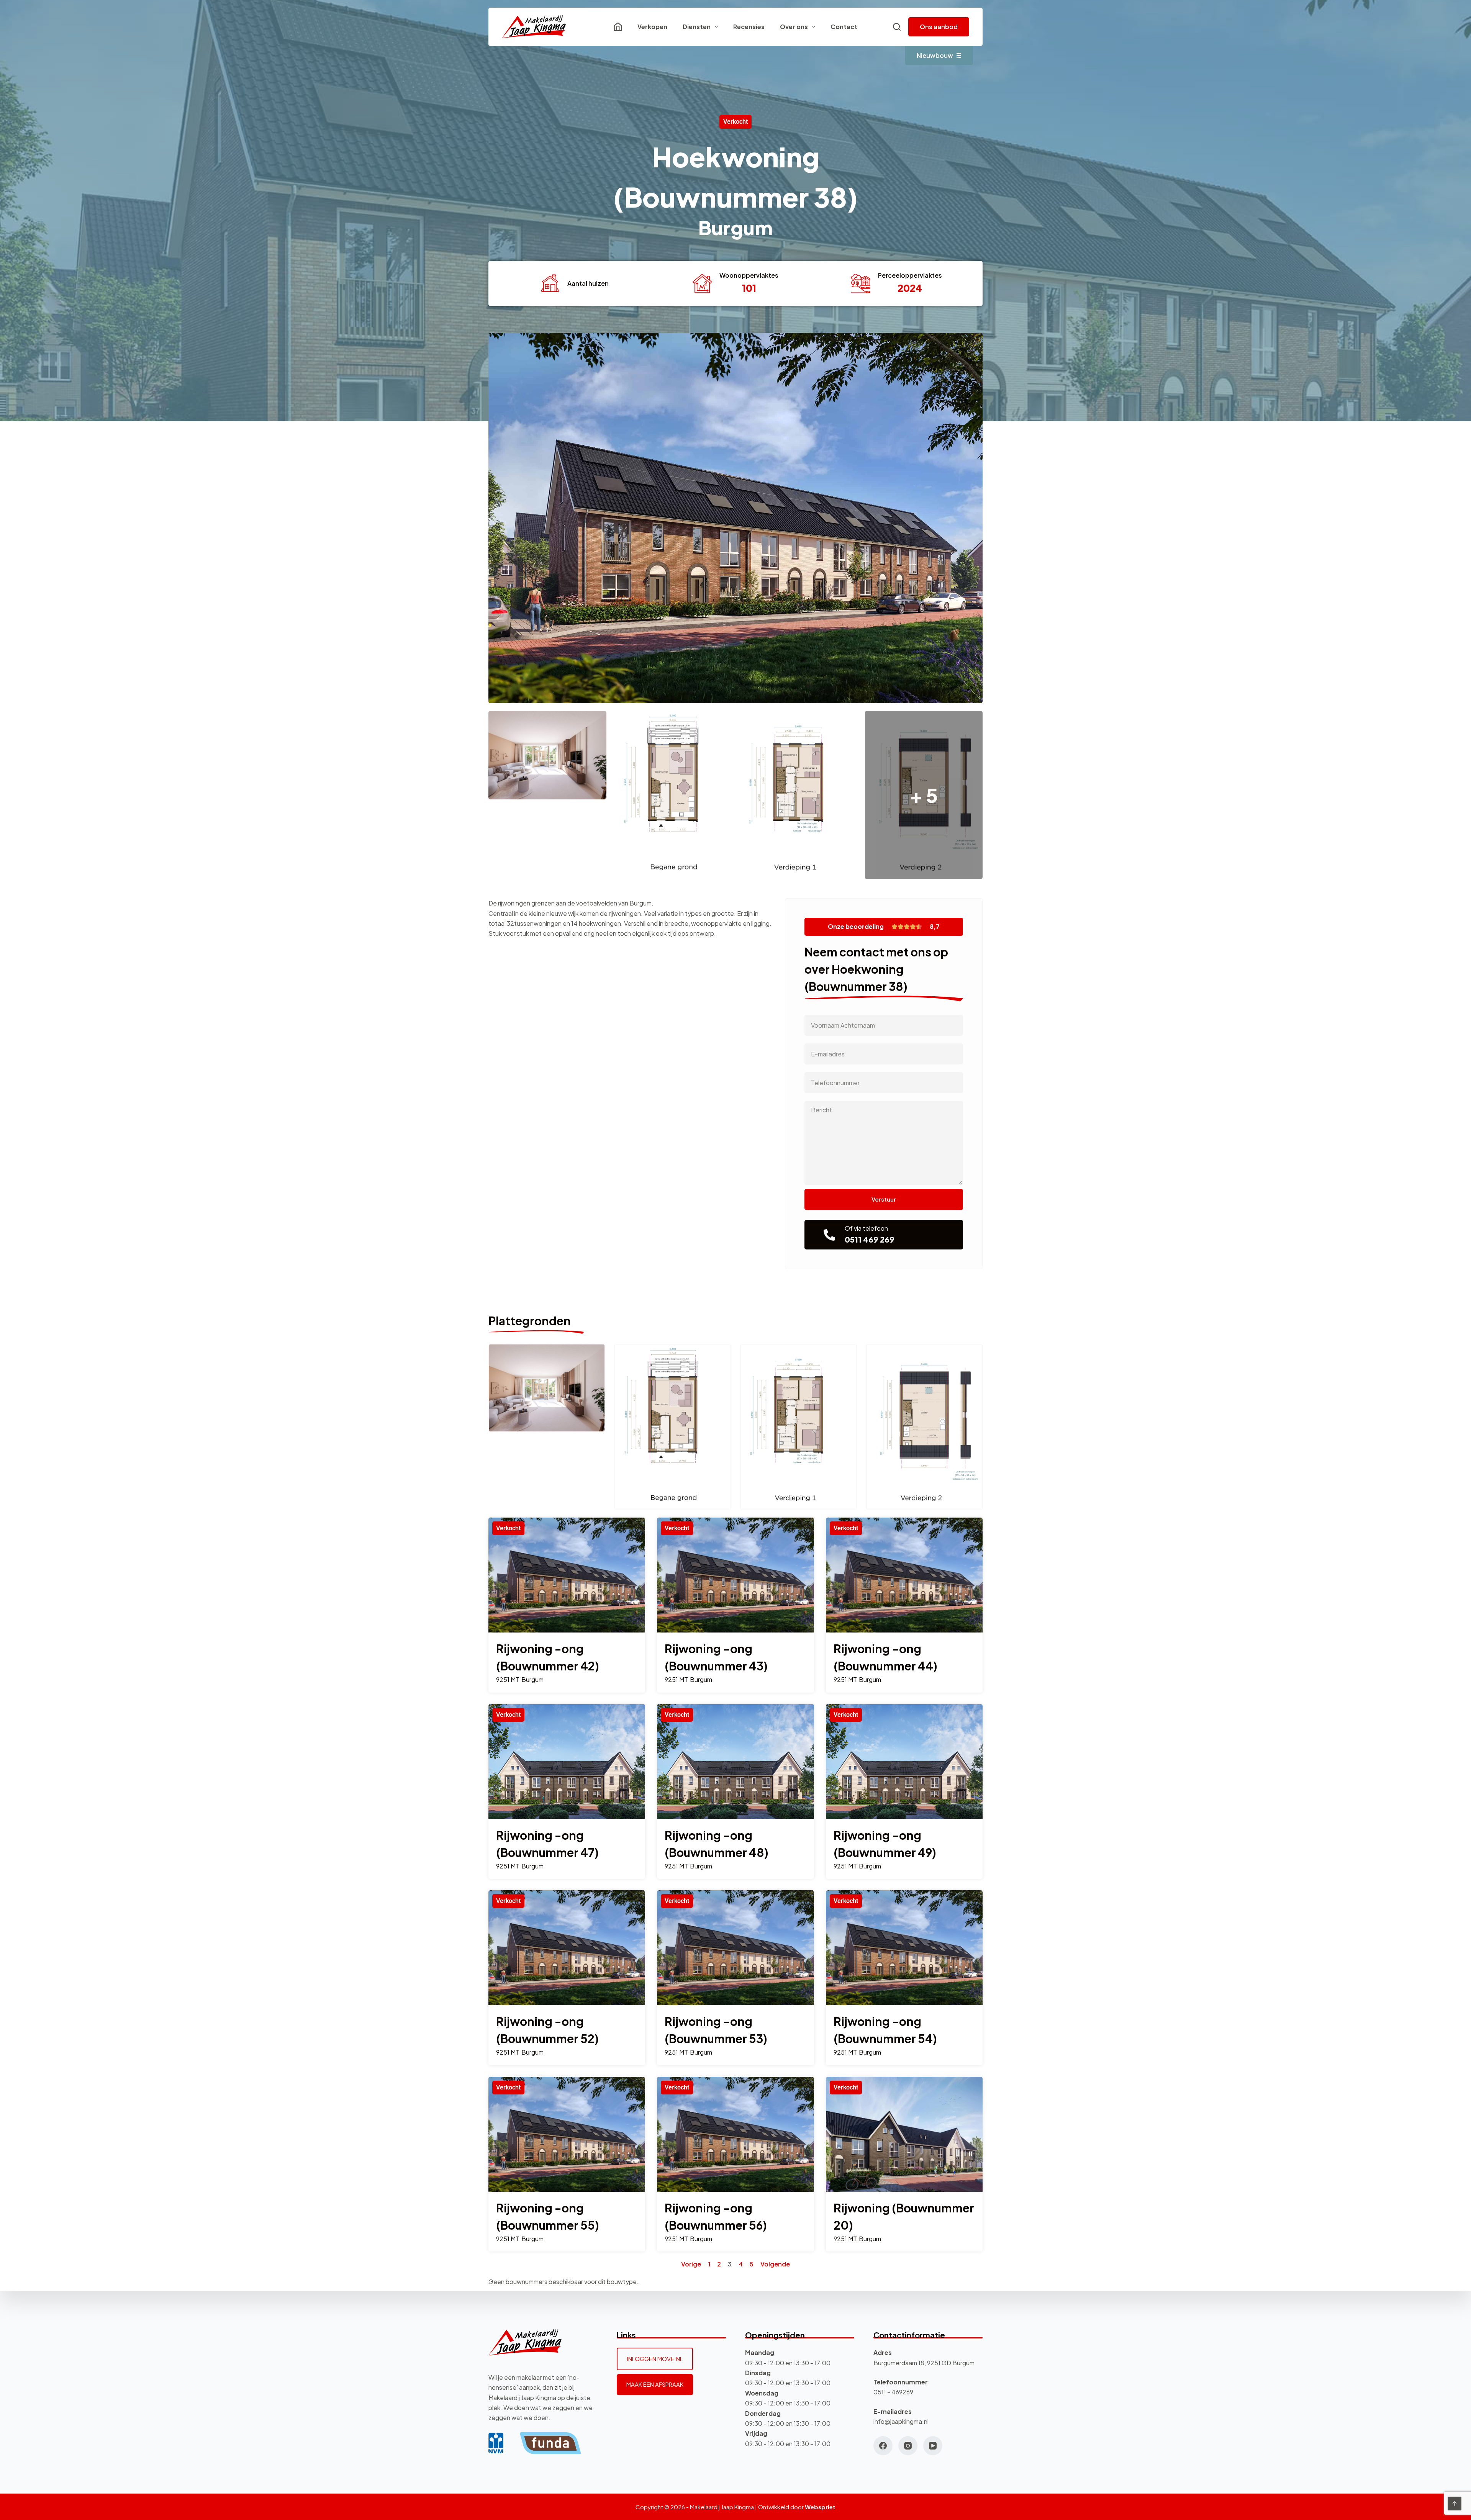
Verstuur (884, 1199)
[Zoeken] (897, 27)
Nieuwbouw (935, 55)
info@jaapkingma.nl (901, 2421)
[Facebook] (883, 2446)
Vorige (691, 2264)
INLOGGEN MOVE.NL (655, 2359)
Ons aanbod (939, 27)
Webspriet (820, 2507)
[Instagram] (908, 2446)
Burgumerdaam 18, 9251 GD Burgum (924, 2363)
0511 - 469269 (893, 2392)
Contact (844, 27)
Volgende (775, 2264)
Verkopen (652, 27)
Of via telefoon (866, 1228)
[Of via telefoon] (829, 1235)
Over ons (794, 27)
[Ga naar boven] (1455, 2504)
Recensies (749, 27)
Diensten (697, 27)
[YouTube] (933, 2446)
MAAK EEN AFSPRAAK (655, 2384)
